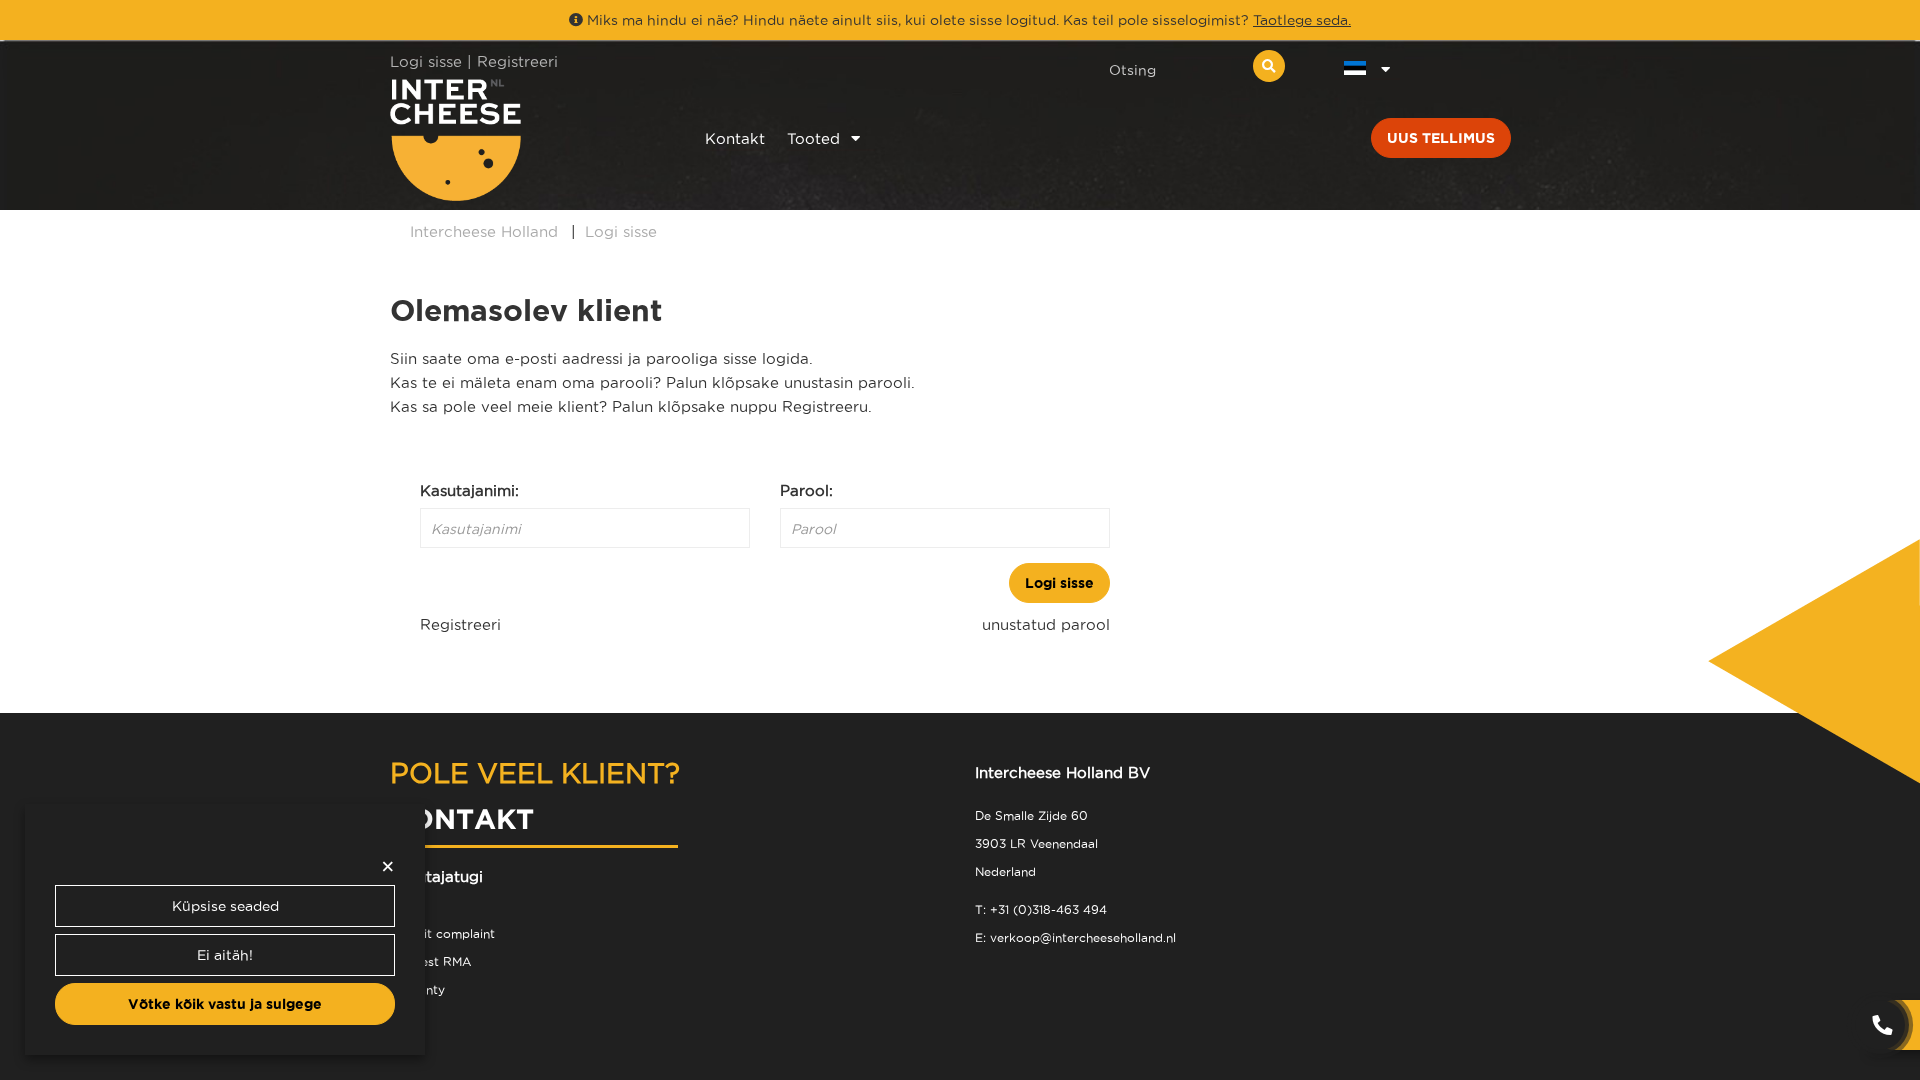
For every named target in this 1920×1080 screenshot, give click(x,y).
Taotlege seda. (1302, 20)
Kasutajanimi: (469, 490)
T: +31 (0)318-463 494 (1041, 909)
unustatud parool (1046, 624)
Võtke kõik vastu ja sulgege (225, 1004)
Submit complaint (442, 933)
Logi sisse (1059, 583)
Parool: (806, 490)
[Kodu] (521, 139)
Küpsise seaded (225, 906)
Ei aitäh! (225, 955)
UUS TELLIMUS (1441, 138)
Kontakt (735, 138)
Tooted (813, 138)
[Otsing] (1269, 66)
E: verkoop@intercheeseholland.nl (1075, 937)
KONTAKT (462, 818)
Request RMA (430, 961)
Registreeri (517, 61)
